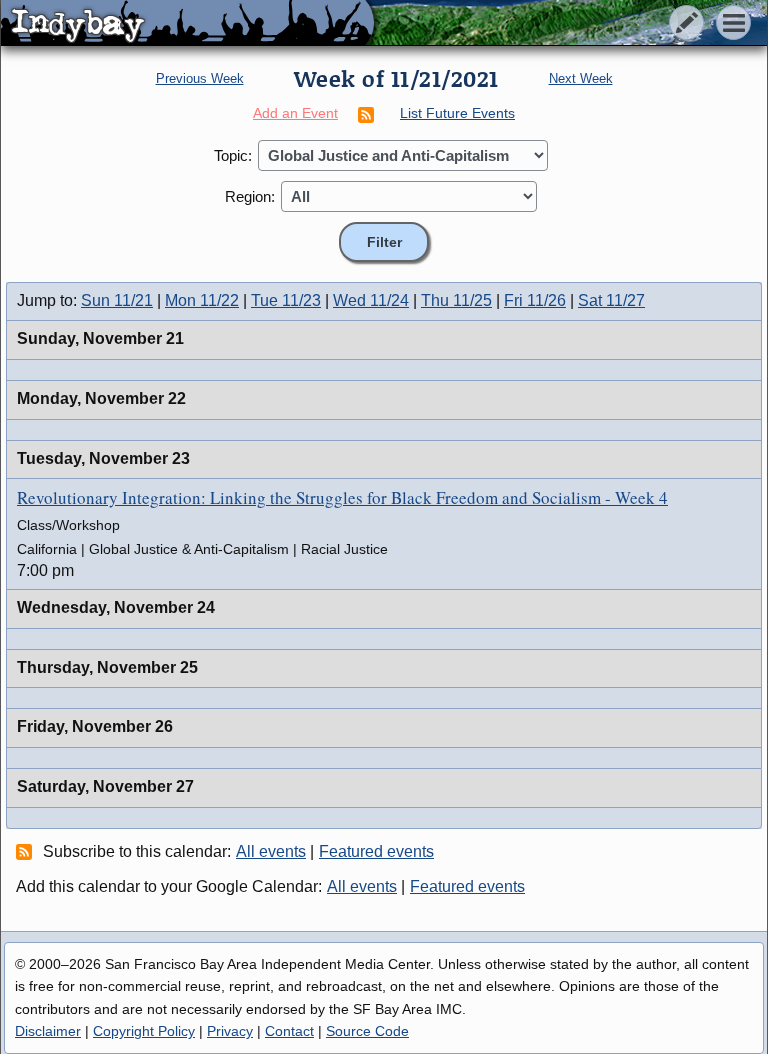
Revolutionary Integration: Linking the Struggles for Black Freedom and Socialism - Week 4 (342, 497)
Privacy (230, 1031)
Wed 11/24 (371, 300)
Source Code (367, 1031)
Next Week (581, 78)
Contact (289, 1031)
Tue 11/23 (286, 300)
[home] (187, 24)
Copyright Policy (144, 1031)
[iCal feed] (27, 851)
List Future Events (457, 113)
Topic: (233, 155)
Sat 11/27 (611, 300)
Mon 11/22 (202, 300)
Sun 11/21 (117, 300)
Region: (250, 196)
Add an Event (295, 113)
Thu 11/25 (456, 300)
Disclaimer (48, 1031)
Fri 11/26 (535, 300)
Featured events (376, 851)
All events (271, 851)
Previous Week (200, 78)
